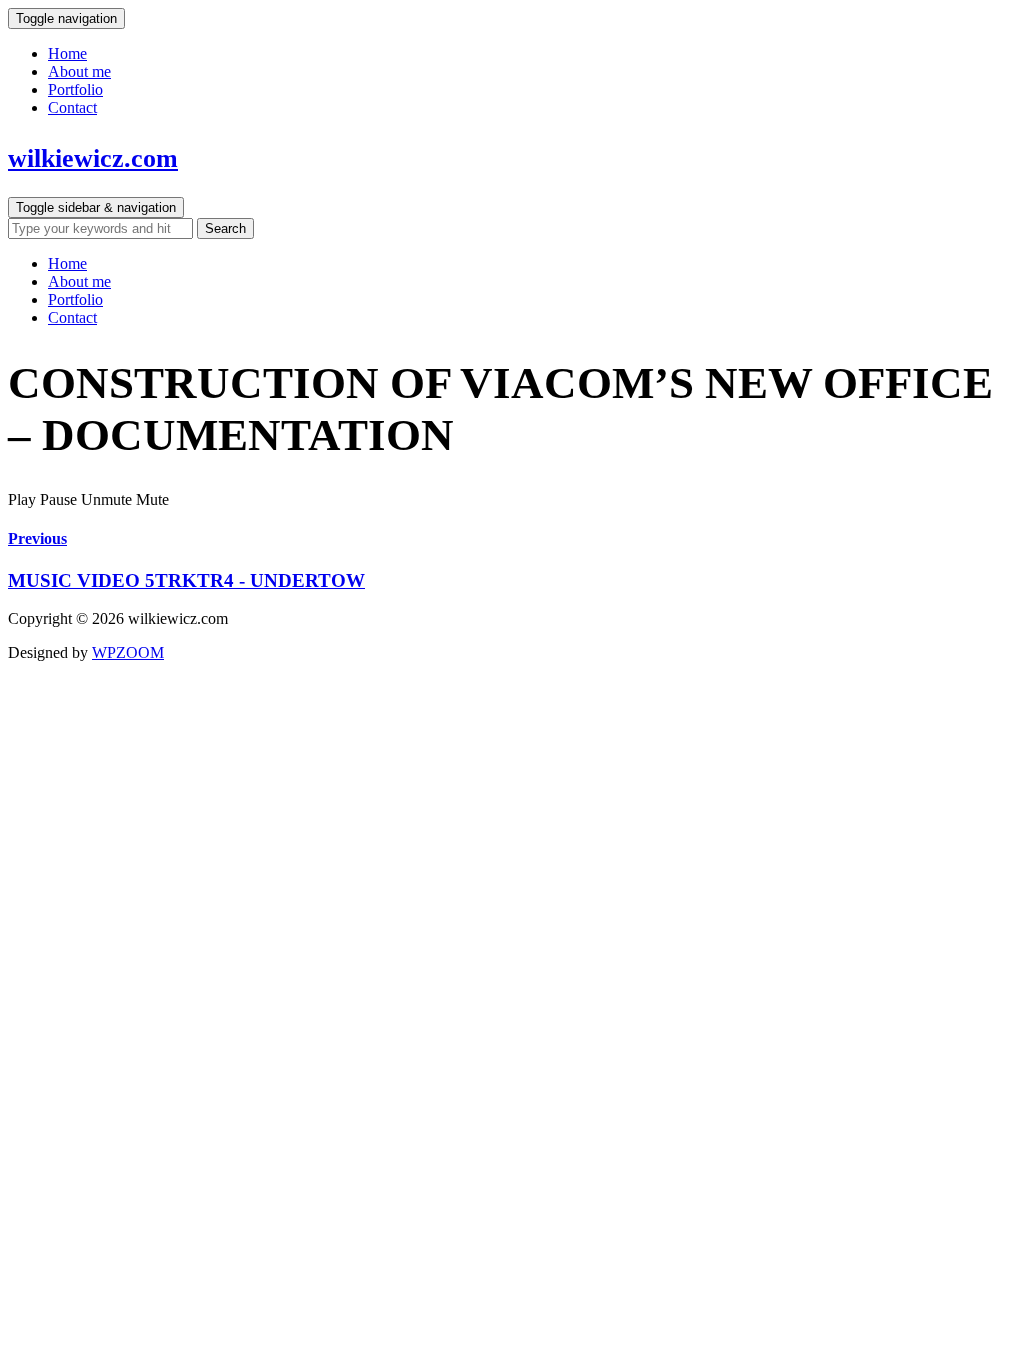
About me (79, 71)
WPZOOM (128, 652)
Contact (72, 107)
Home (67, 53)
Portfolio (75, 89)
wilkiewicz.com (93, 158)
